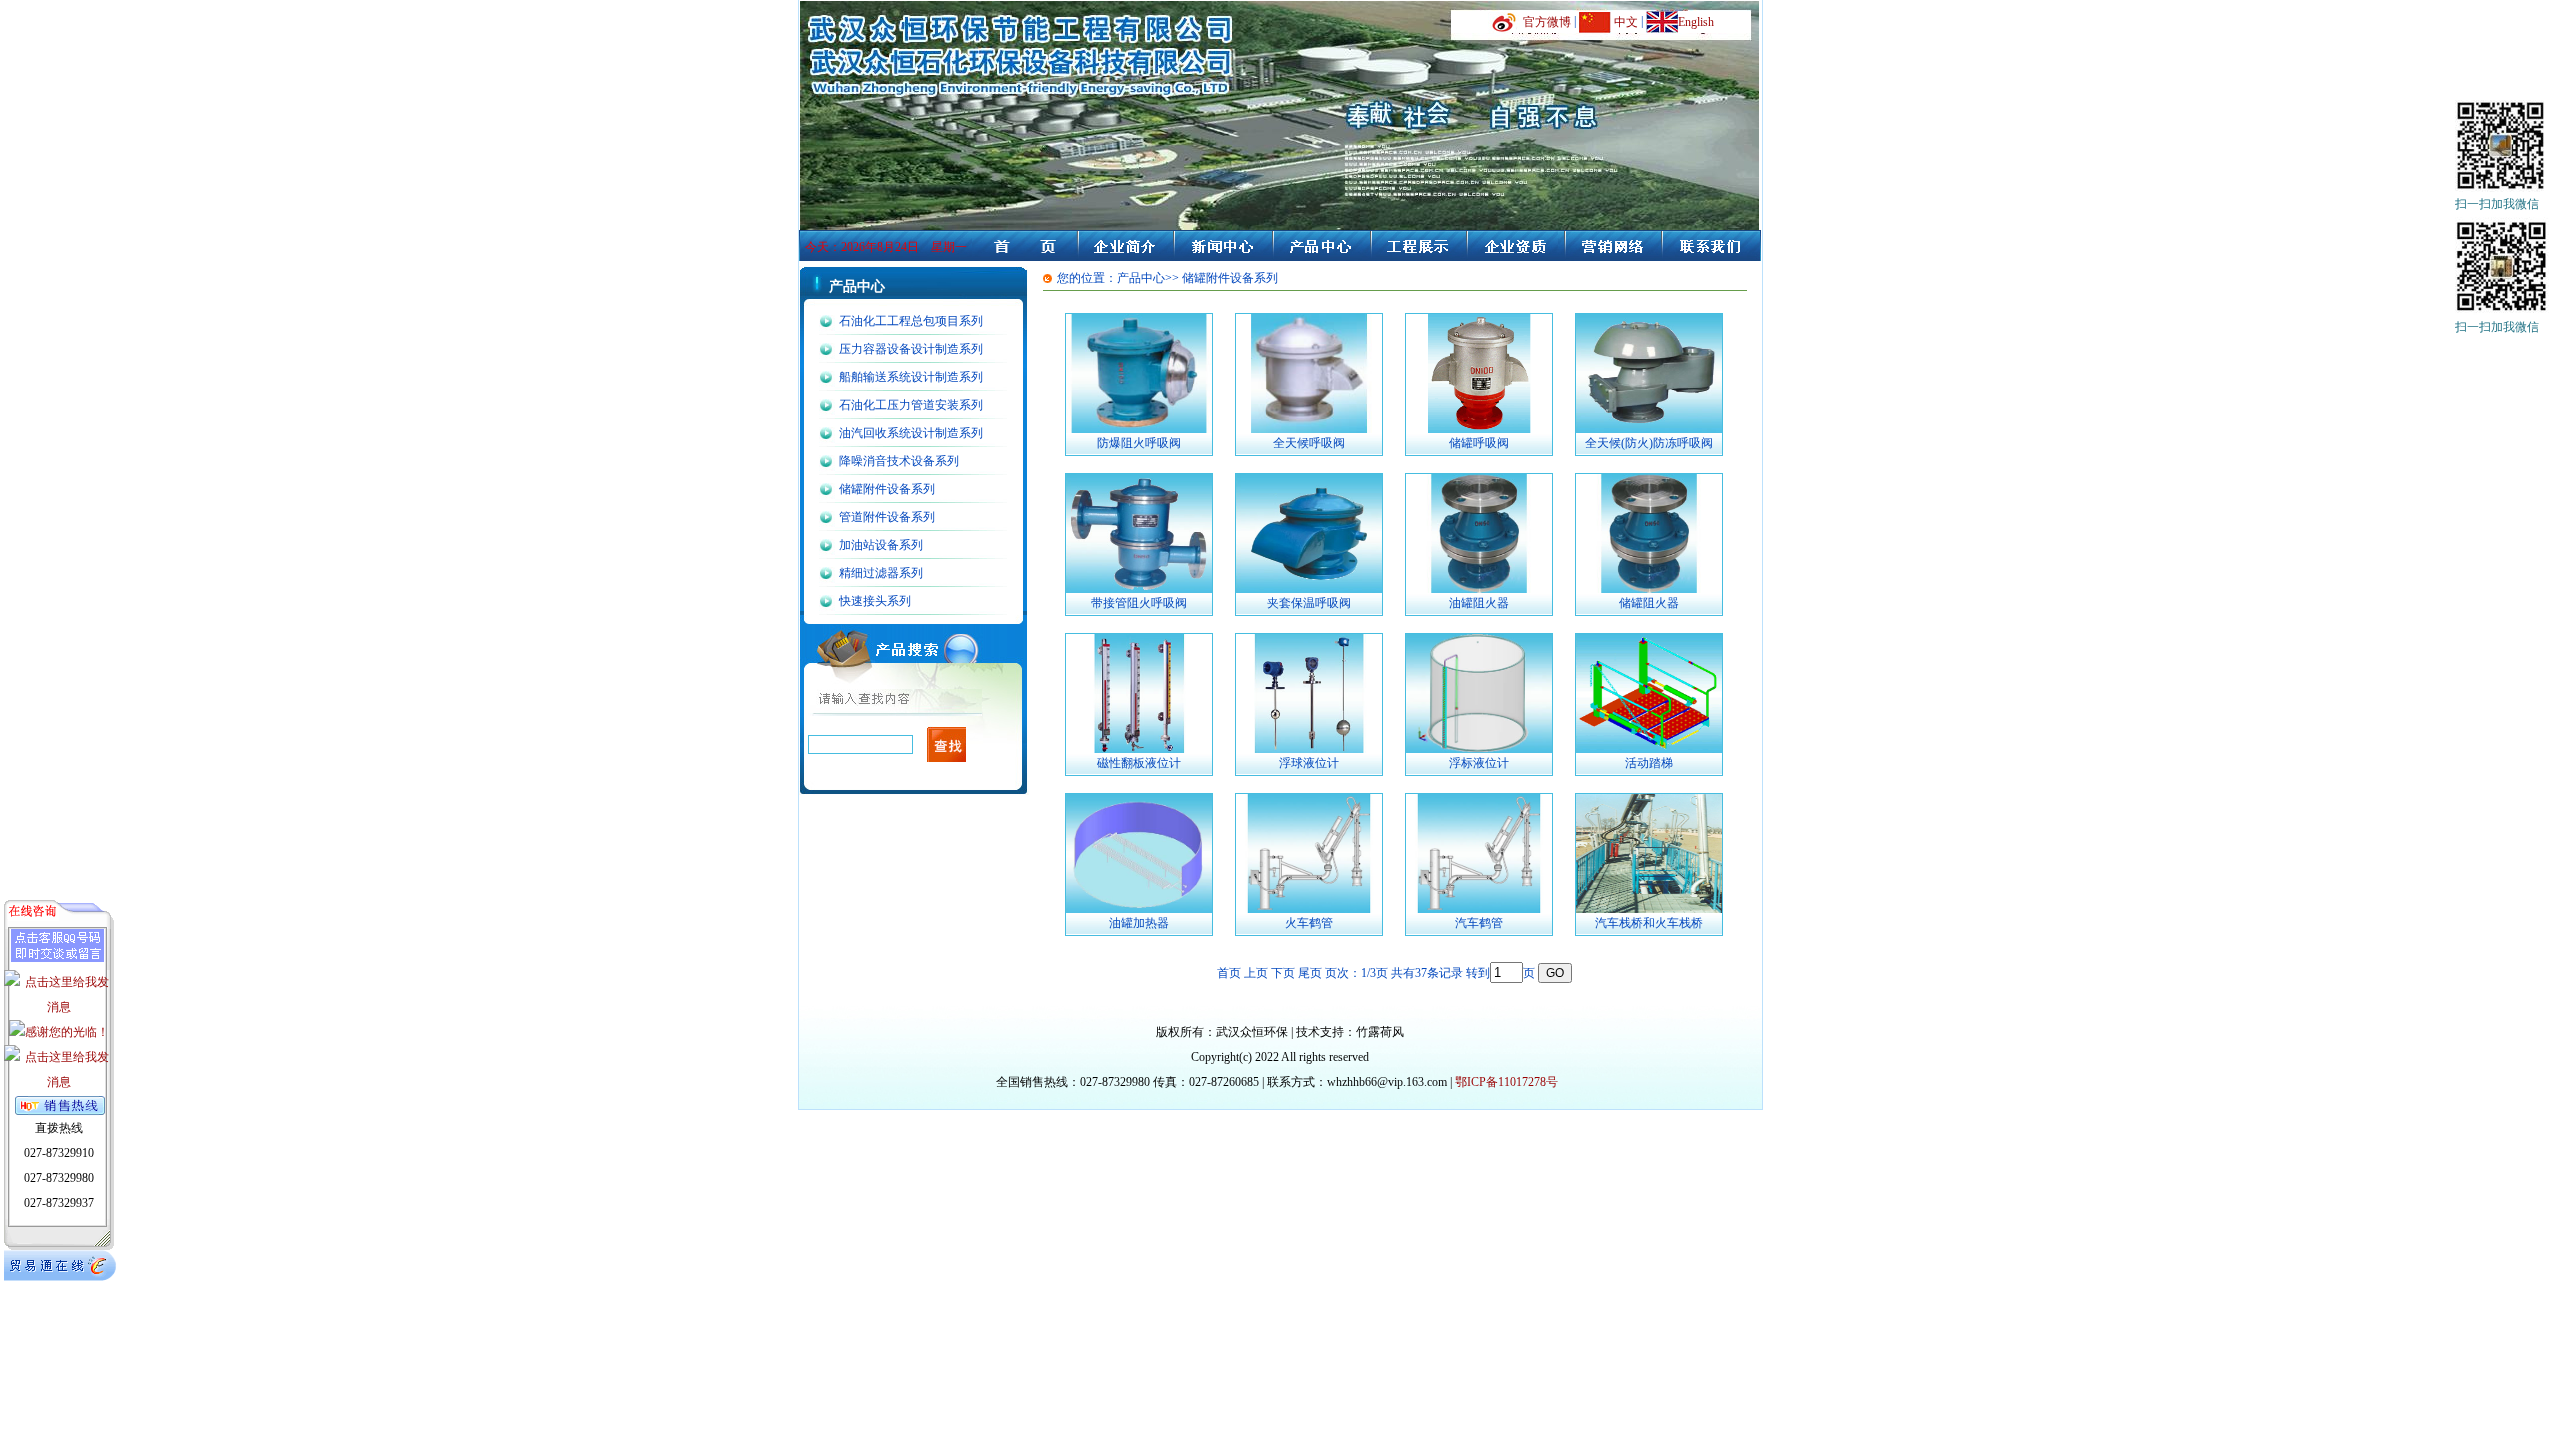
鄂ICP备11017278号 (1506, 1082)
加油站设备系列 (881, 545)
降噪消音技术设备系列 (899, 461)
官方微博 (1547, 22)
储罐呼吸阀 (1479, 443)
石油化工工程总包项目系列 (911, 321)
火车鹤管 (1309, 923)
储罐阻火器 (1649, 603)
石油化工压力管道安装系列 (911, 405)
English (1696, 22)
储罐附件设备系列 (887, 489)
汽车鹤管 (1479, 923)
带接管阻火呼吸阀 (1139, 603)
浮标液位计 (1479, 763)
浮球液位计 (1309, 763)
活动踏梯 (1649, 763)
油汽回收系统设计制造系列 (911, 433)
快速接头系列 (875, 601)
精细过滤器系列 (881, 573)
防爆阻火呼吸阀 (1139, 443)
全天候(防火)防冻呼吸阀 (1649, 443)
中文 (1626, 22)
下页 (1283, 973)
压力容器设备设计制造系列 (911, 349)
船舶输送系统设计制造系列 (911, 377)
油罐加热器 (1139, 923)
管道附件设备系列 (887, 517)
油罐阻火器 (1479, 603)
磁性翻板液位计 (1139, 763)
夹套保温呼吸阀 (1309, 603)
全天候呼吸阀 (1309, 443)
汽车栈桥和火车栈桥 (1649, 923)
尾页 (1310, 973)
